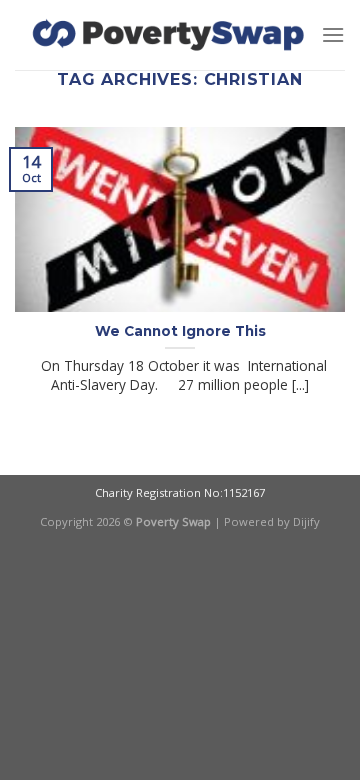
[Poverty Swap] (168, 35)
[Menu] (333, 34)
